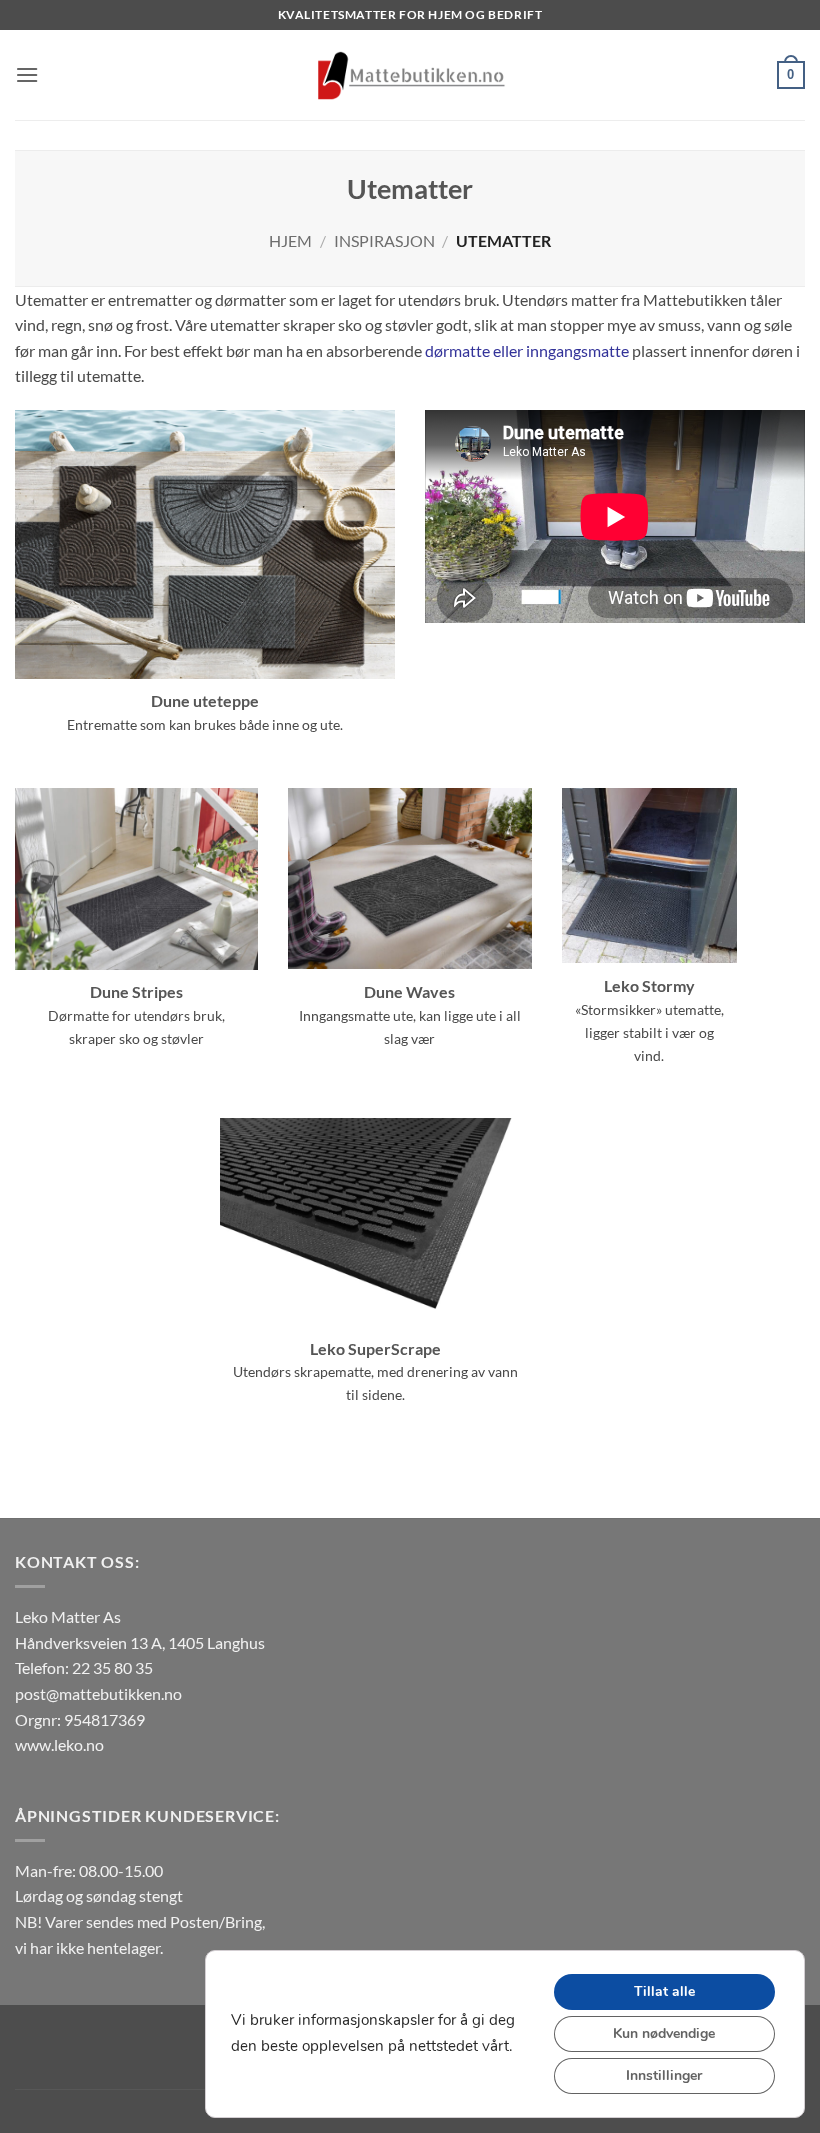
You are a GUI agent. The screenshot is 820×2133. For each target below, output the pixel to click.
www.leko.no (59, 1744)
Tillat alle (664, 1991)
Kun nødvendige (664, 2033)
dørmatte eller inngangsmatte (527, 350)
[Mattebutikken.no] (410, 75)
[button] (27, 74)
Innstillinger (664, 2075)
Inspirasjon (384, 240)
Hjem (290, 240)
